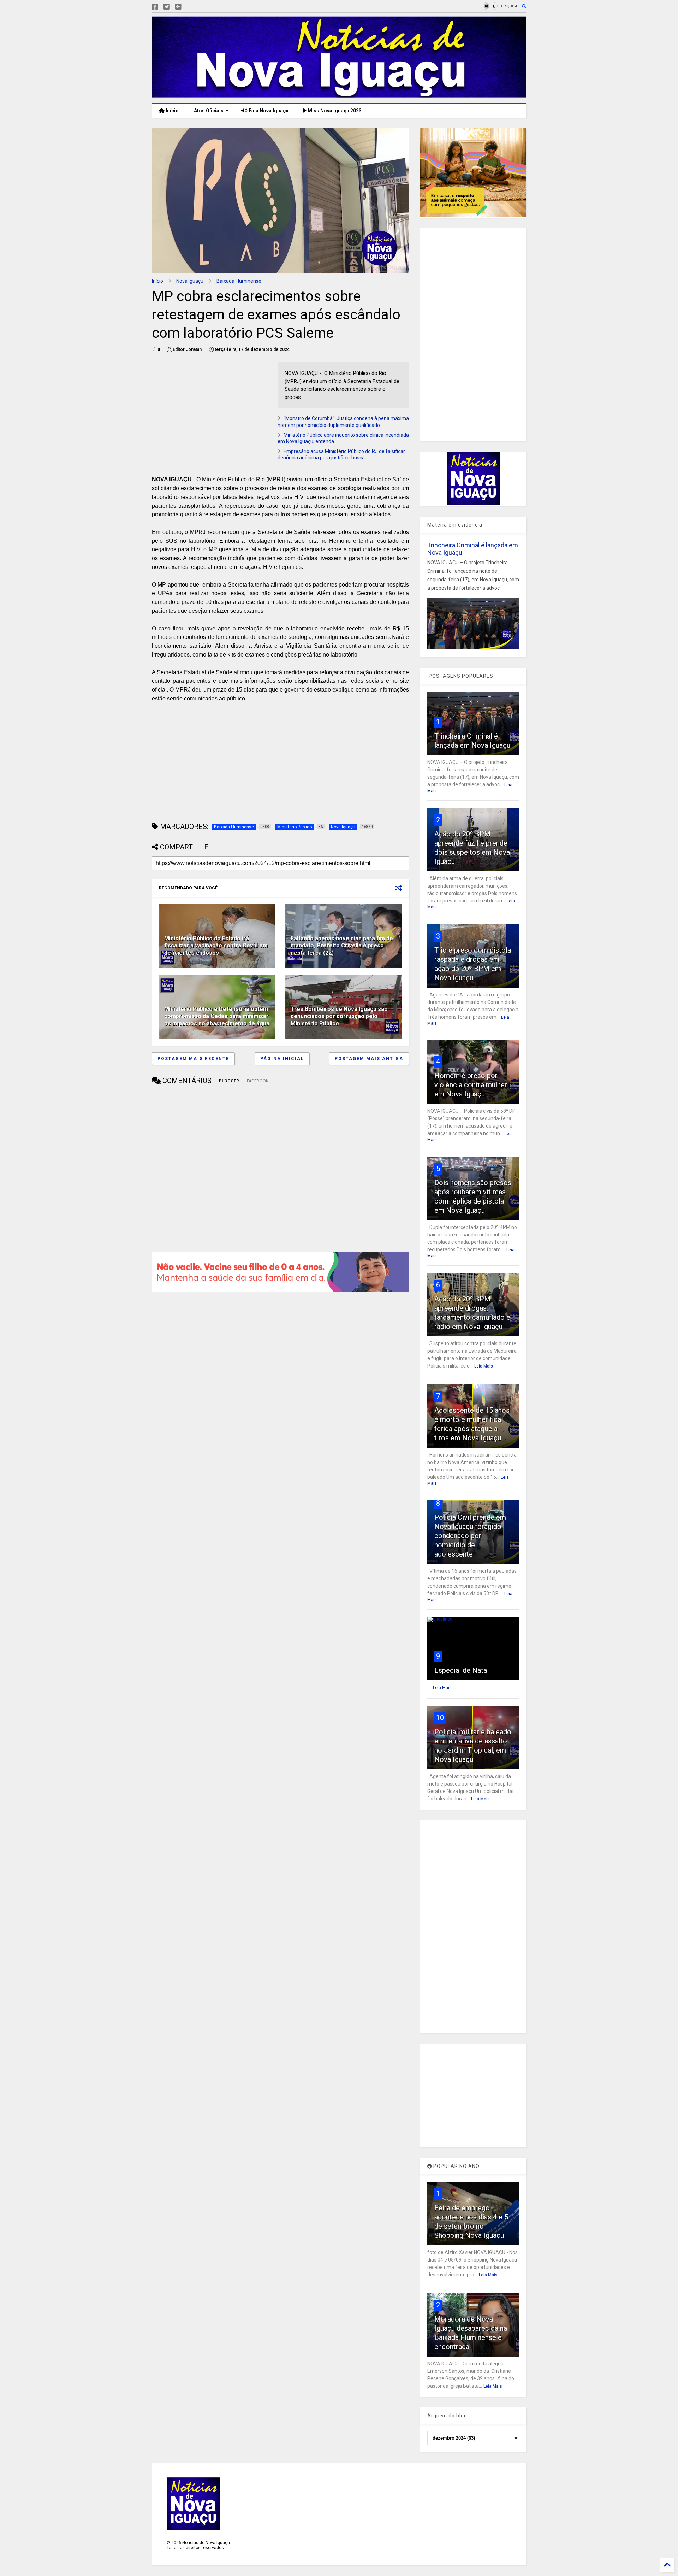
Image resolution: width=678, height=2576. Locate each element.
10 (440, 1718)
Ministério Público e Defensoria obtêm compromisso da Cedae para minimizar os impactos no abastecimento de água (217, 1016)
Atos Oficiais (208, 111)
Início (172, 111)
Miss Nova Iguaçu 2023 (334, 111)
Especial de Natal (462, 1670)
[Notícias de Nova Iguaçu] (339, 94)
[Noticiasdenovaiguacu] (190, 7)
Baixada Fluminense (239, 281)
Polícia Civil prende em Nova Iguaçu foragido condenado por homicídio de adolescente (470, 1536)
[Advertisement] (211, 412)
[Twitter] (167, 7)
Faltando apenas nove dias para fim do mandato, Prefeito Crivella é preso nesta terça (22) (342, 946)
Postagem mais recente (193, 1059)
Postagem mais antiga (369, 1059)
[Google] (178, 7)
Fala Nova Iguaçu (268, 111)
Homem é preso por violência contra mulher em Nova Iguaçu (471, 1085)
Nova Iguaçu (190, 281)
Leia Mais (484, 1366)
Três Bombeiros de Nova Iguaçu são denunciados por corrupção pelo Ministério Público (339, 1016)
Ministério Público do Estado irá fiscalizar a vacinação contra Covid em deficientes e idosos (216, 946)
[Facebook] (155, 7)
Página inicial (282, 1059)
